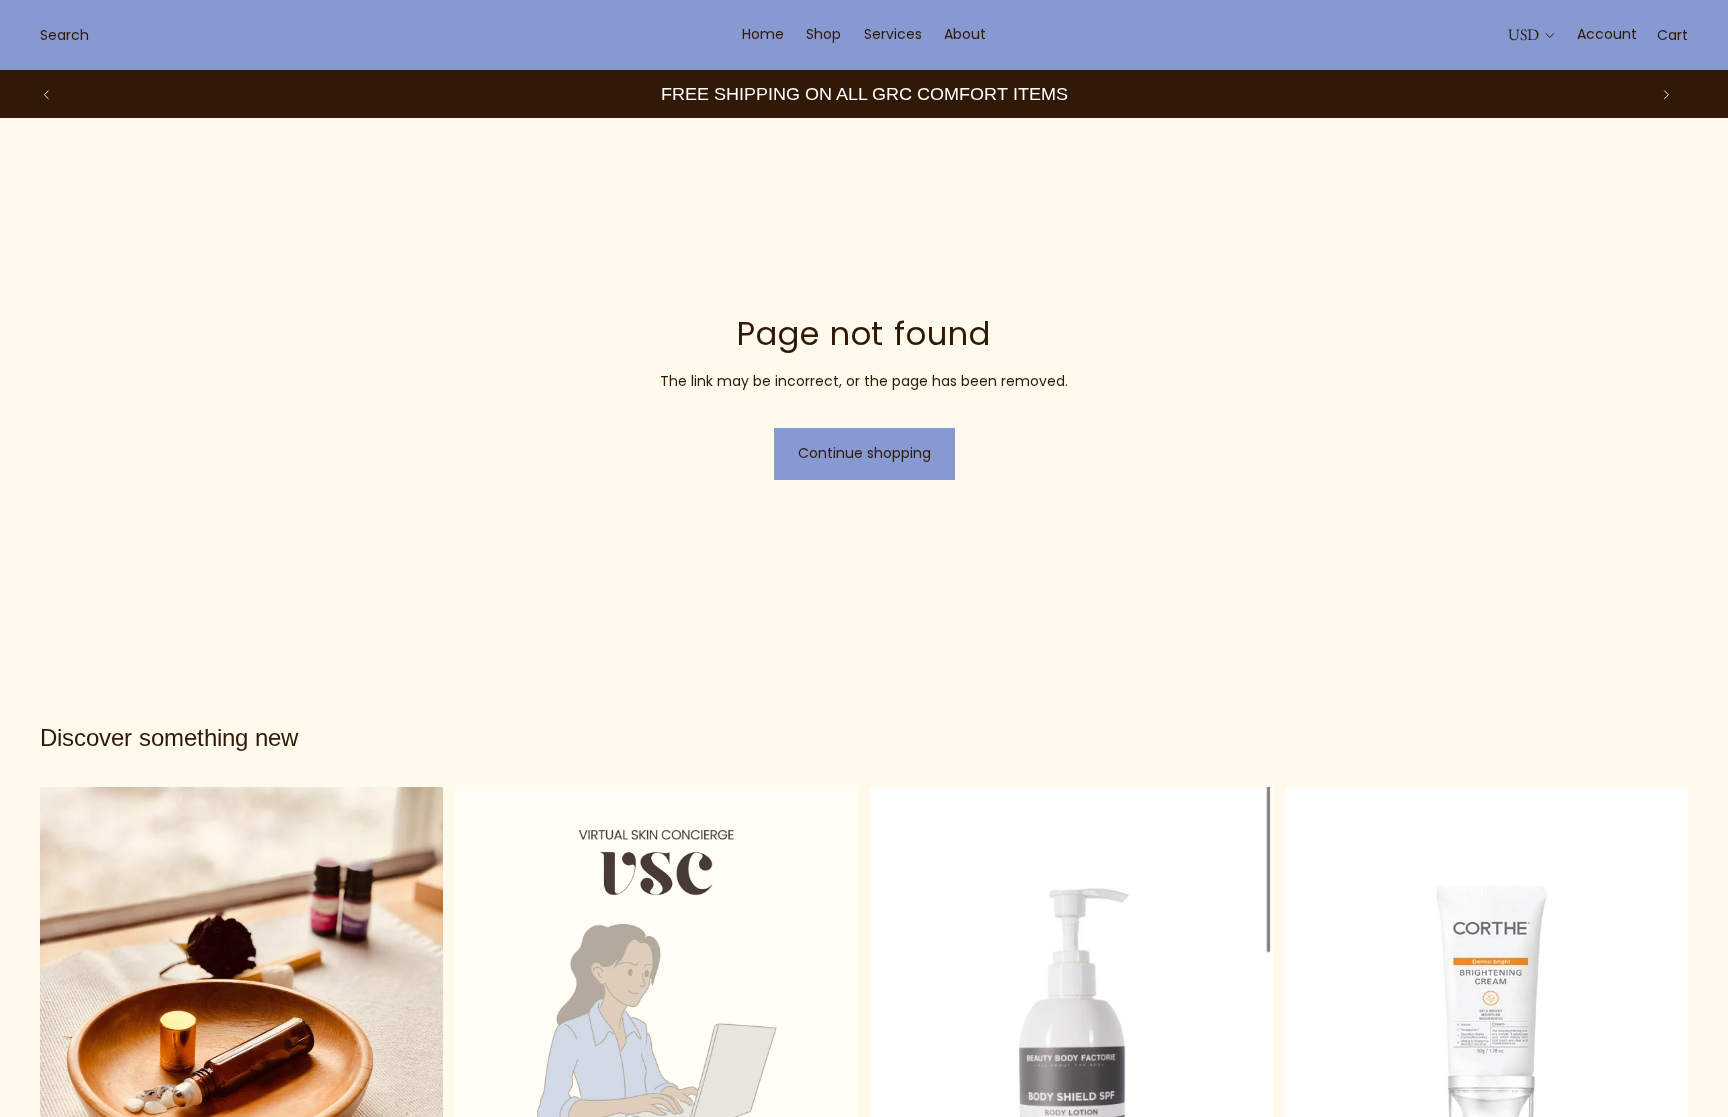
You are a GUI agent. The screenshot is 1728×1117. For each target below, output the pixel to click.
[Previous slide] (47, 94)
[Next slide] (1666, 94)
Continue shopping (864, 453)
